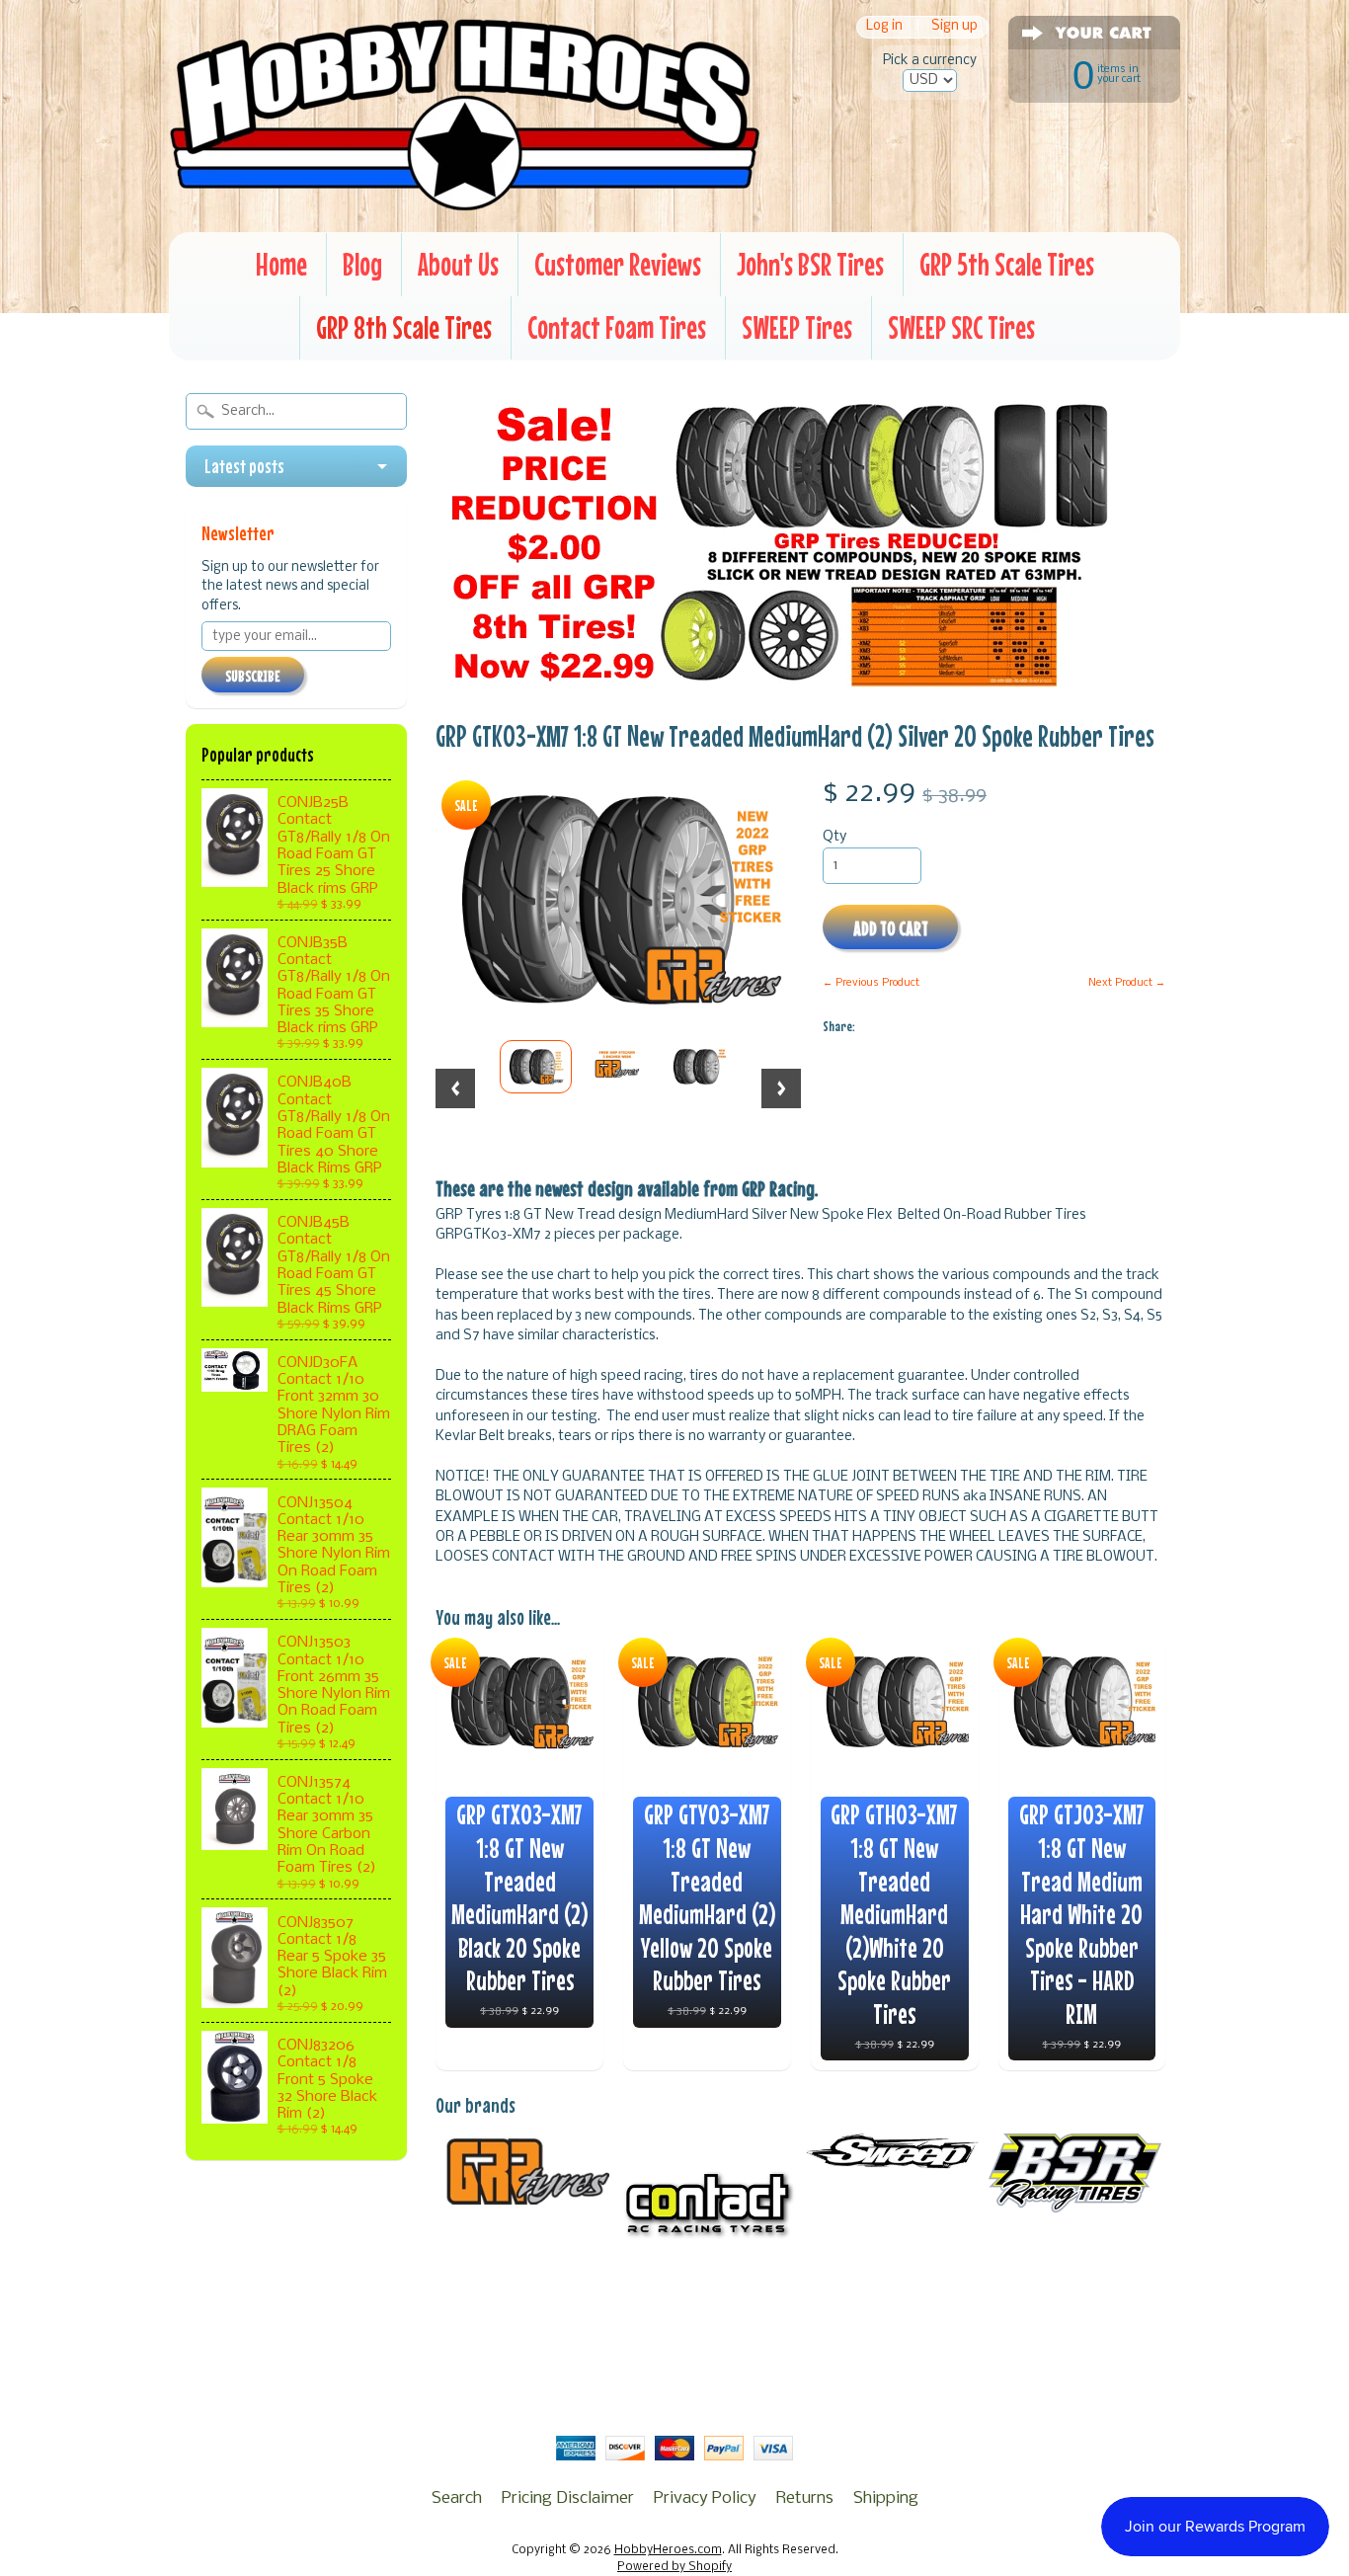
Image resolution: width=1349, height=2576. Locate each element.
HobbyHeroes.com (668, 2550)
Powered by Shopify (674, 2567)
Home (281, 264)
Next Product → (1127, 983)
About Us (458, 264)
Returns (805, 2498)
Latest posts (244, 466)
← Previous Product (871, 983)
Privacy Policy (705, 2498)
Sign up (954, 27)
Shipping (886, 2498)
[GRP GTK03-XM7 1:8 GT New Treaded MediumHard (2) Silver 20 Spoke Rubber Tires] (536, 1067)
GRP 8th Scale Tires (404, 327)
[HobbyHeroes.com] (465, 202)
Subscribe (253, 676)
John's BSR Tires (810, 264)
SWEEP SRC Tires (961, 327)
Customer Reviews (618, 264)
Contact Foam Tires (617, 327)
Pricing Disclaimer (568, 2498)
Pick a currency (930, 61)
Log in (884, 27)
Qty (834, 837)
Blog (362, 264)
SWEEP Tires (797, 327)
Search (457, 2498)
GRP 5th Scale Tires (1007, 264)
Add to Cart (891, 928)
